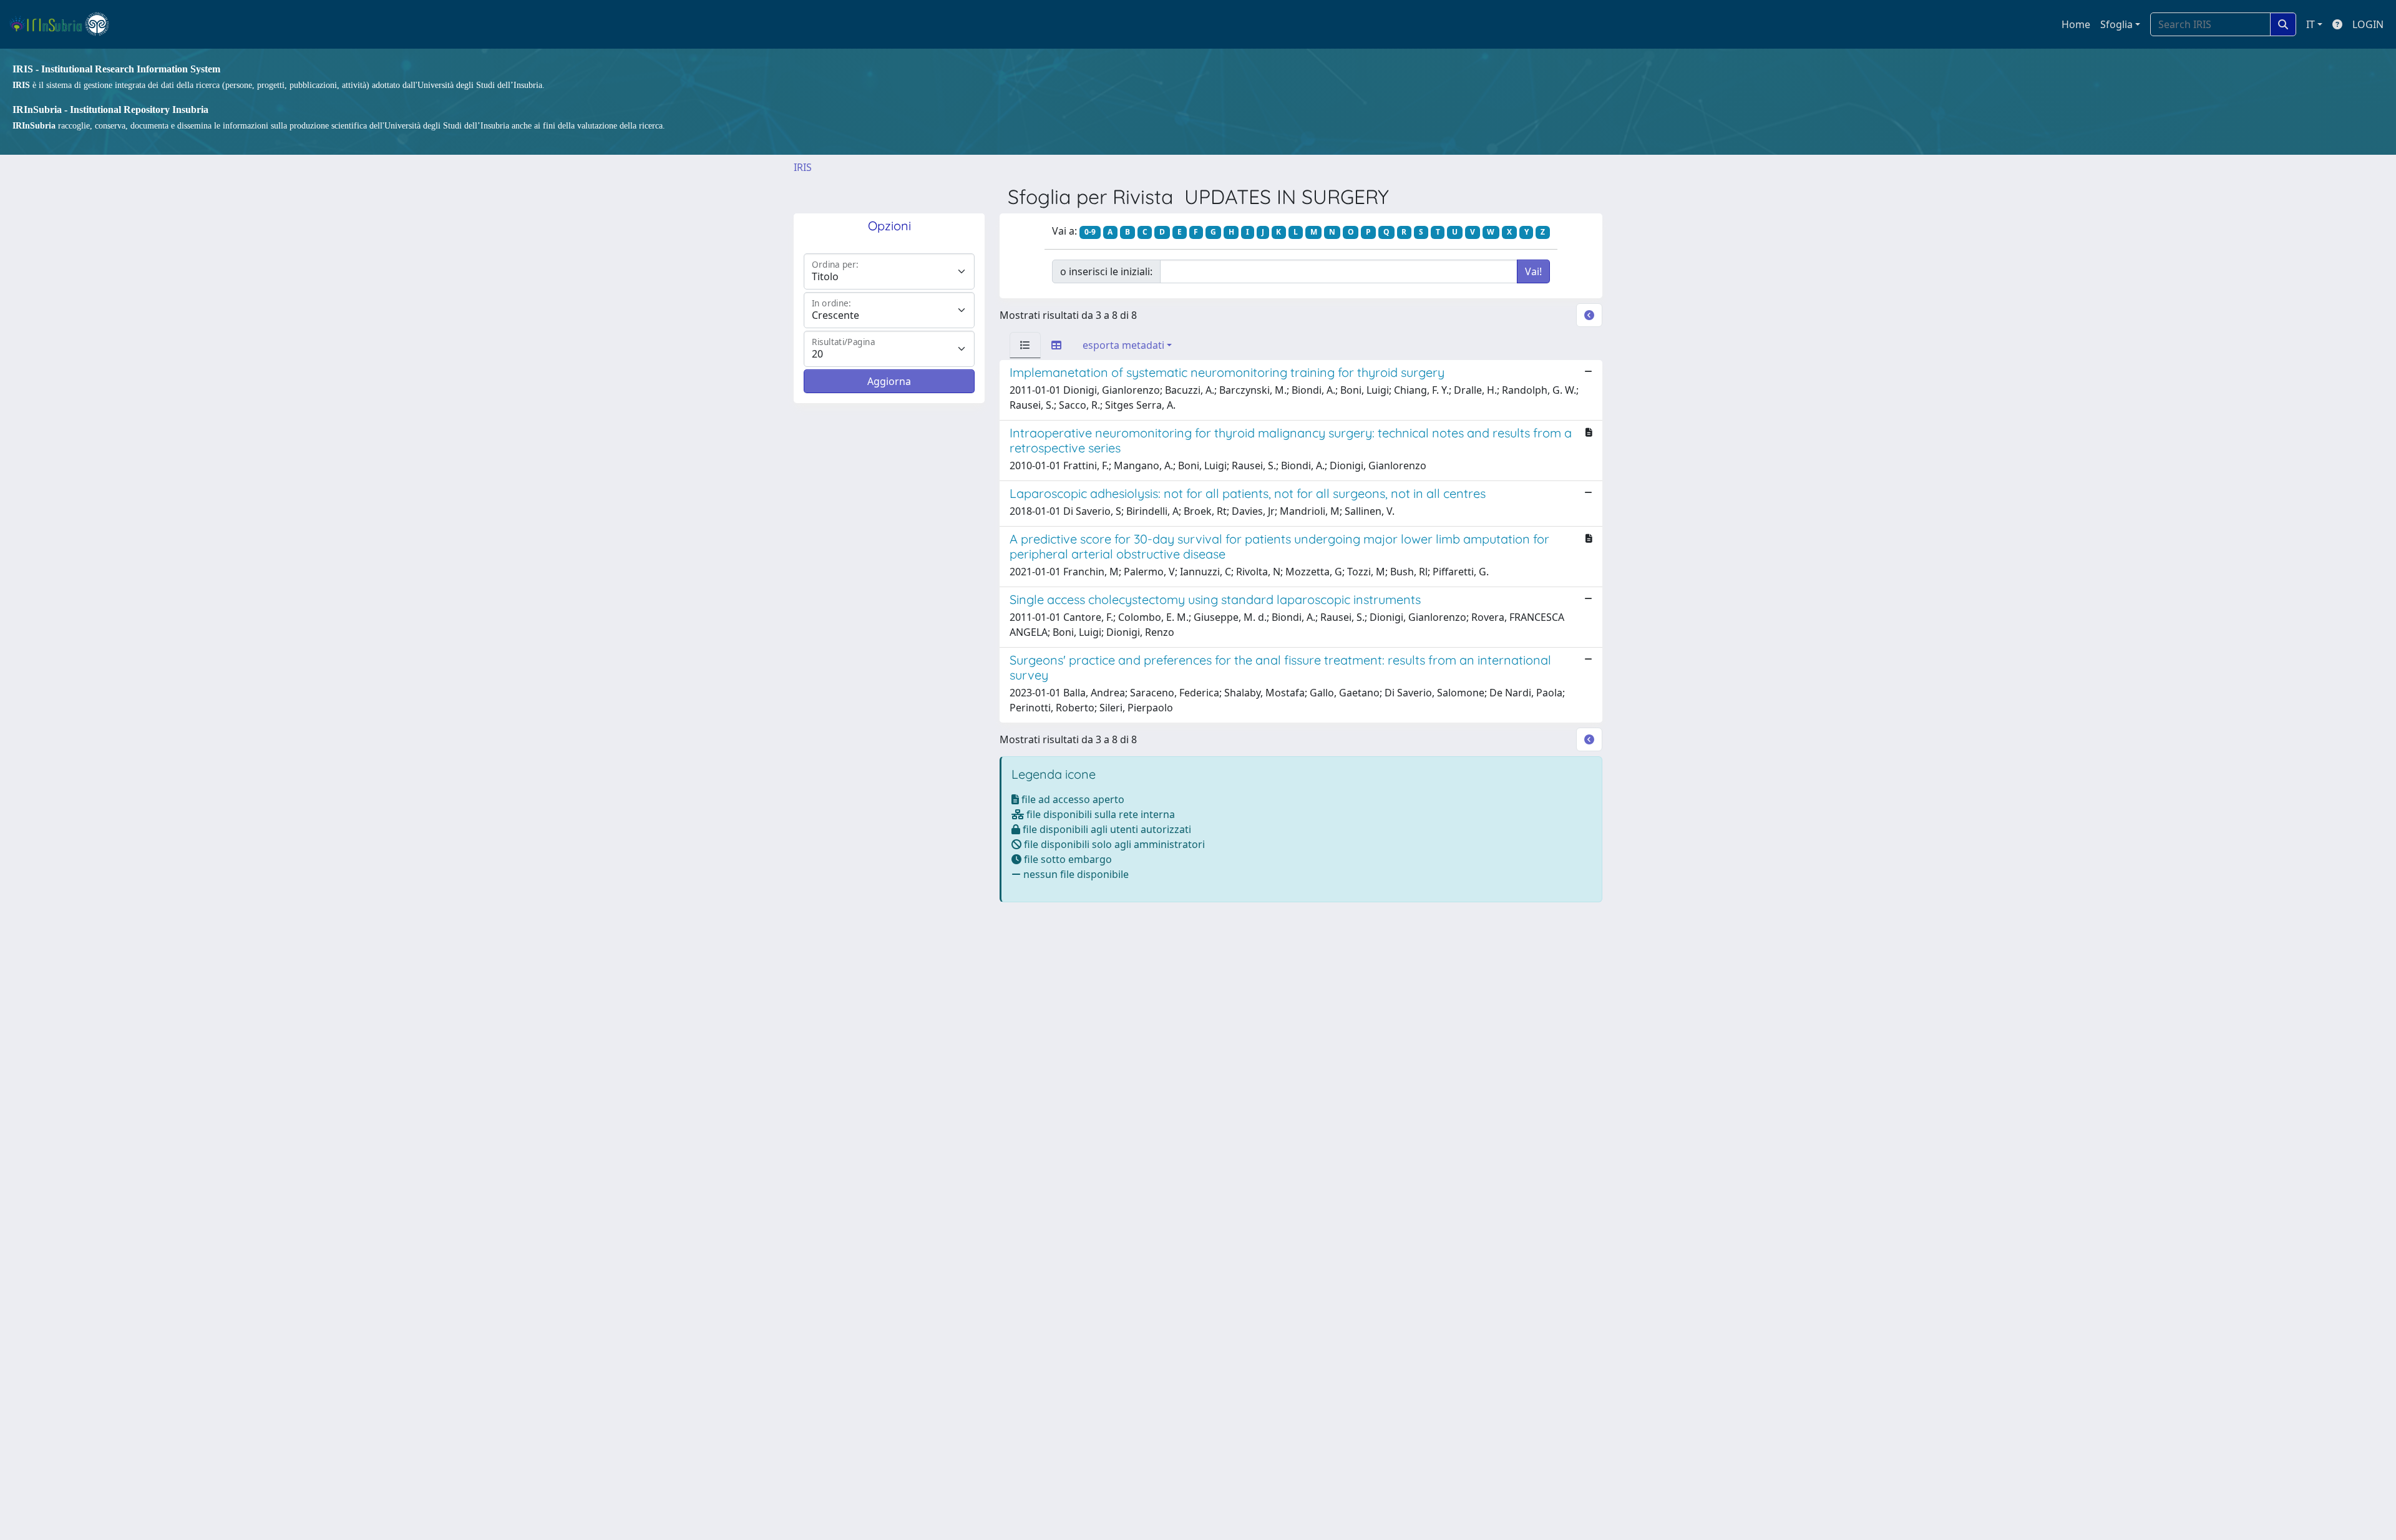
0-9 (1090, 232)
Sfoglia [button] (2116, 24)
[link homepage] (65, 24)
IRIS (803, 167)
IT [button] (2311, 24)
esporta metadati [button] (1123, 345)
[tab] (1025, 345)
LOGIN (2368, 24)
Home (2076, 24)
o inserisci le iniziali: (1106, 271)
